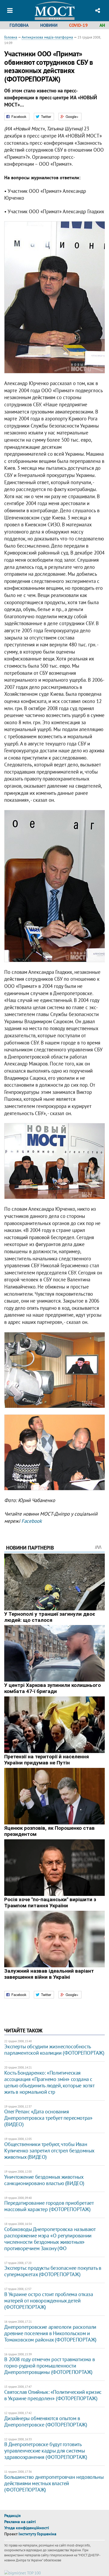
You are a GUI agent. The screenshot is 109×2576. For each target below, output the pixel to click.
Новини (49, 25)
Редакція (12, 2515)
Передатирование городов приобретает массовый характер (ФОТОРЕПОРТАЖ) (49, 2206)
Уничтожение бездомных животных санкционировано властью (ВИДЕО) (44, 2180)
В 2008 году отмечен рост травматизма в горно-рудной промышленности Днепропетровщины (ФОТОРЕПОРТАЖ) (49, 2366)
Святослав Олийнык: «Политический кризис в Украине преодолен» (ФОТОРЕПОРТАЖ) (53, 2395)
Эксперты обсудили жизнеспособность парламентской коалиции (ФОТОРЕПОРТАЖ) (54, 2050)
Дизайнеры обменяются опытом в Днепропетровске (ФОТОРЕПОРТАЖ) (46, 2421)
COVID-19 (78, 25)
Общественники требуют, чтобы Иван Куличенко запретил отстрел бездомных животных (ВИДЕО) (49, 2151)
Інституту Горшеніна (37, 2534)
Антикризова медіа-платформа (47, 37)
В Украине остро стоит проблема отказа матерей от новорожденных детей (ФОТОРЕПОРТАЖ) (49, 2301)
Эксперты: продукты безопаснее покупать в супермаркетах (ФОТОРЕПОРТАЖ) (53, 2271)
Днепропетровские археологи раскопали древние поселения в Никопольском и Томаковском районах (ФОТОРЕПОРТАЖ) (50, 2333)
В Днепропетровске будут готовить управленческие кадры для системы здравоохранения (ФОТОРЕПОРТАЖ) (46, 2451)
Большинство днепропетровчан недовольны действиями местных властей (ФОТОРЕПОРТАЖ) (54, 2483)
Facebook (32, 1521)
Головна (19, 25)
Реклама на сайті (20, 2522)
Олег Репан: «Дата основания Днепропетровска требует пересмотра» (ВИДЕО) (48, 2118)
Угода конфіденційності (27, 2528)
